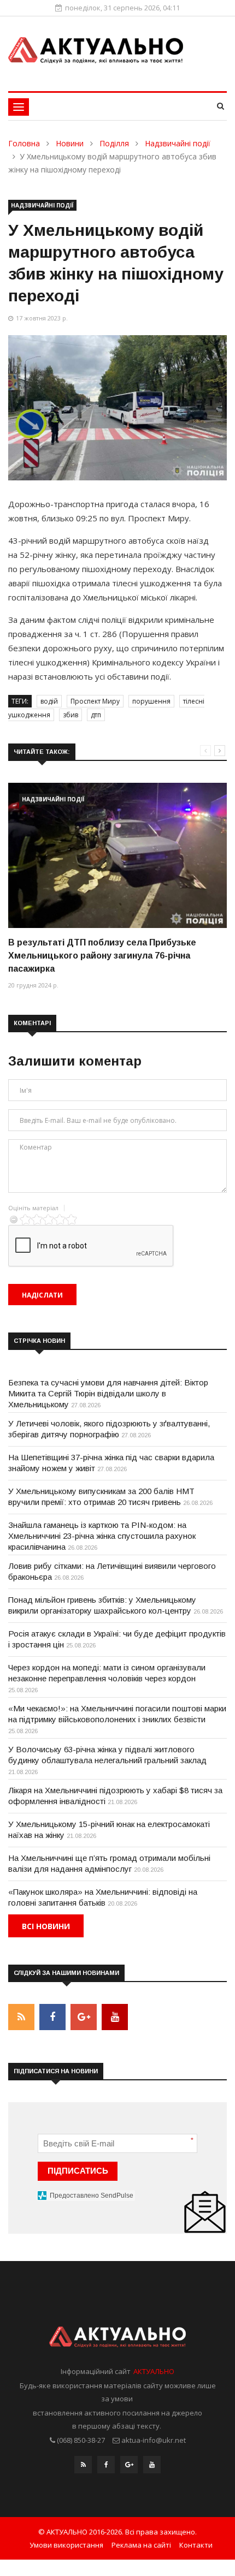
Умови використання (66, 2545)
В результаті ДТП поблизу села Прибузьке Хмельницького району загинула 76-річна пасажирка (102, 956)
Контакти (196, 2545)
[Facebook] (106, 2467)
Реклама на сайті (141, 2545)
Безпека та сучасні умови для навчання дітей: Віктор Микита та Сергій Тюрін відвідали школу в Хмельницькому (108, 1393)
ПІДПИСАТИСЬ (78, 2171)
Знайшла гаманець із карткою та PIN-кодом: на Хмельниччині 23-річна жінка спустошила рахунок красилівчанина (102, 1536)
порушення (151, 701)
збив (70, 715)
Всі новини (46, 1926)
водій (49, 701)
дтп (96, 715)
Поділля (114, 143)
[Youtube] (152, 2467)
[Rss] (83, 2467)
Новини (70, 143)
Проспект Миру (95, 701)
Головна (24, 143)
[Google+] (129, 2467)
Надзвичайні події (178, 143)
